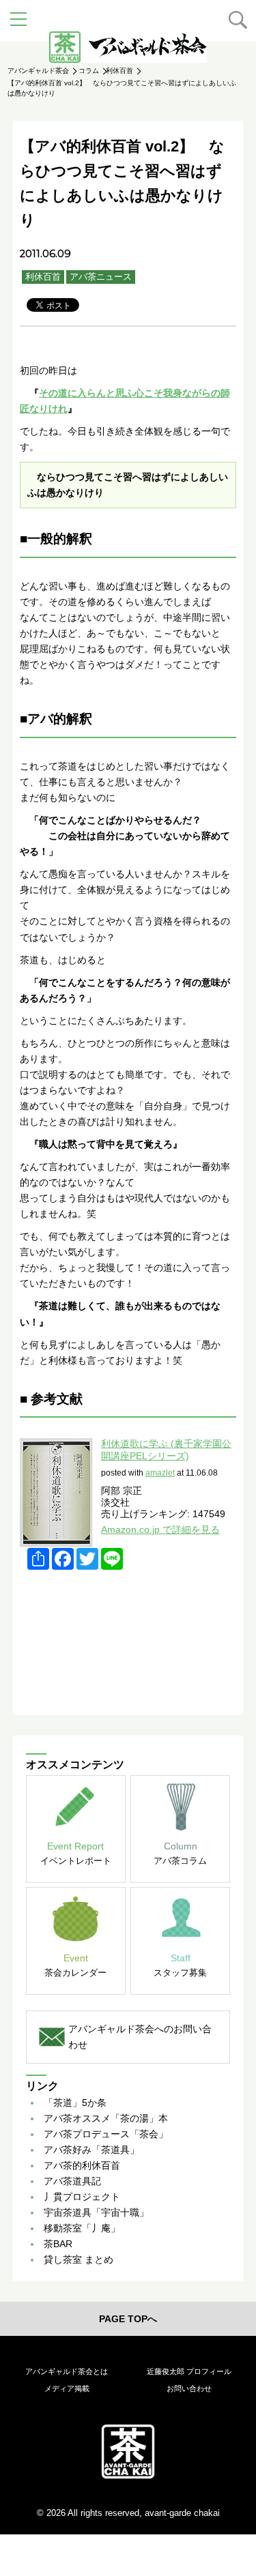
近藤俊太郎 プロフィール (189, 2371)
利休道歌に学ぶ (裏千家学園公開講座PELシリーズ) (166, 1449)
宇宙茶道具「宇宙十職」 (96, 2212)
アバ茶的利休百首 (82, 2165)
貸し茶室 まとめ (79, 2259)
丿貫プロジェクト (82, 2197)
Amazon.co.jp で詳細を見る (160, 1529)
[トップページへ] (128, 2451)
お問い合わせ (189, 2388)
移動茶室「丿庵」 (82, 2228)
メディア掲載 (67, 2388)
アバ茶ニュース (101, 277)
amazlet (160, 1473)
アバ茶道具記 (72, 2181)
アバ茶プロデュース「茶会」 (106, 2134)
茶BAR (58, 2244)
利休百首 (43, 277)
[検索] (238, 20)
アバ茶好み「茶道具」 (91, 2150)
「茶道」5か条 (75, 2103)
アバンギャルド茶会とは (67, 2371)
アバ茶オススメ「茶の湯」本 (106, 2118)
